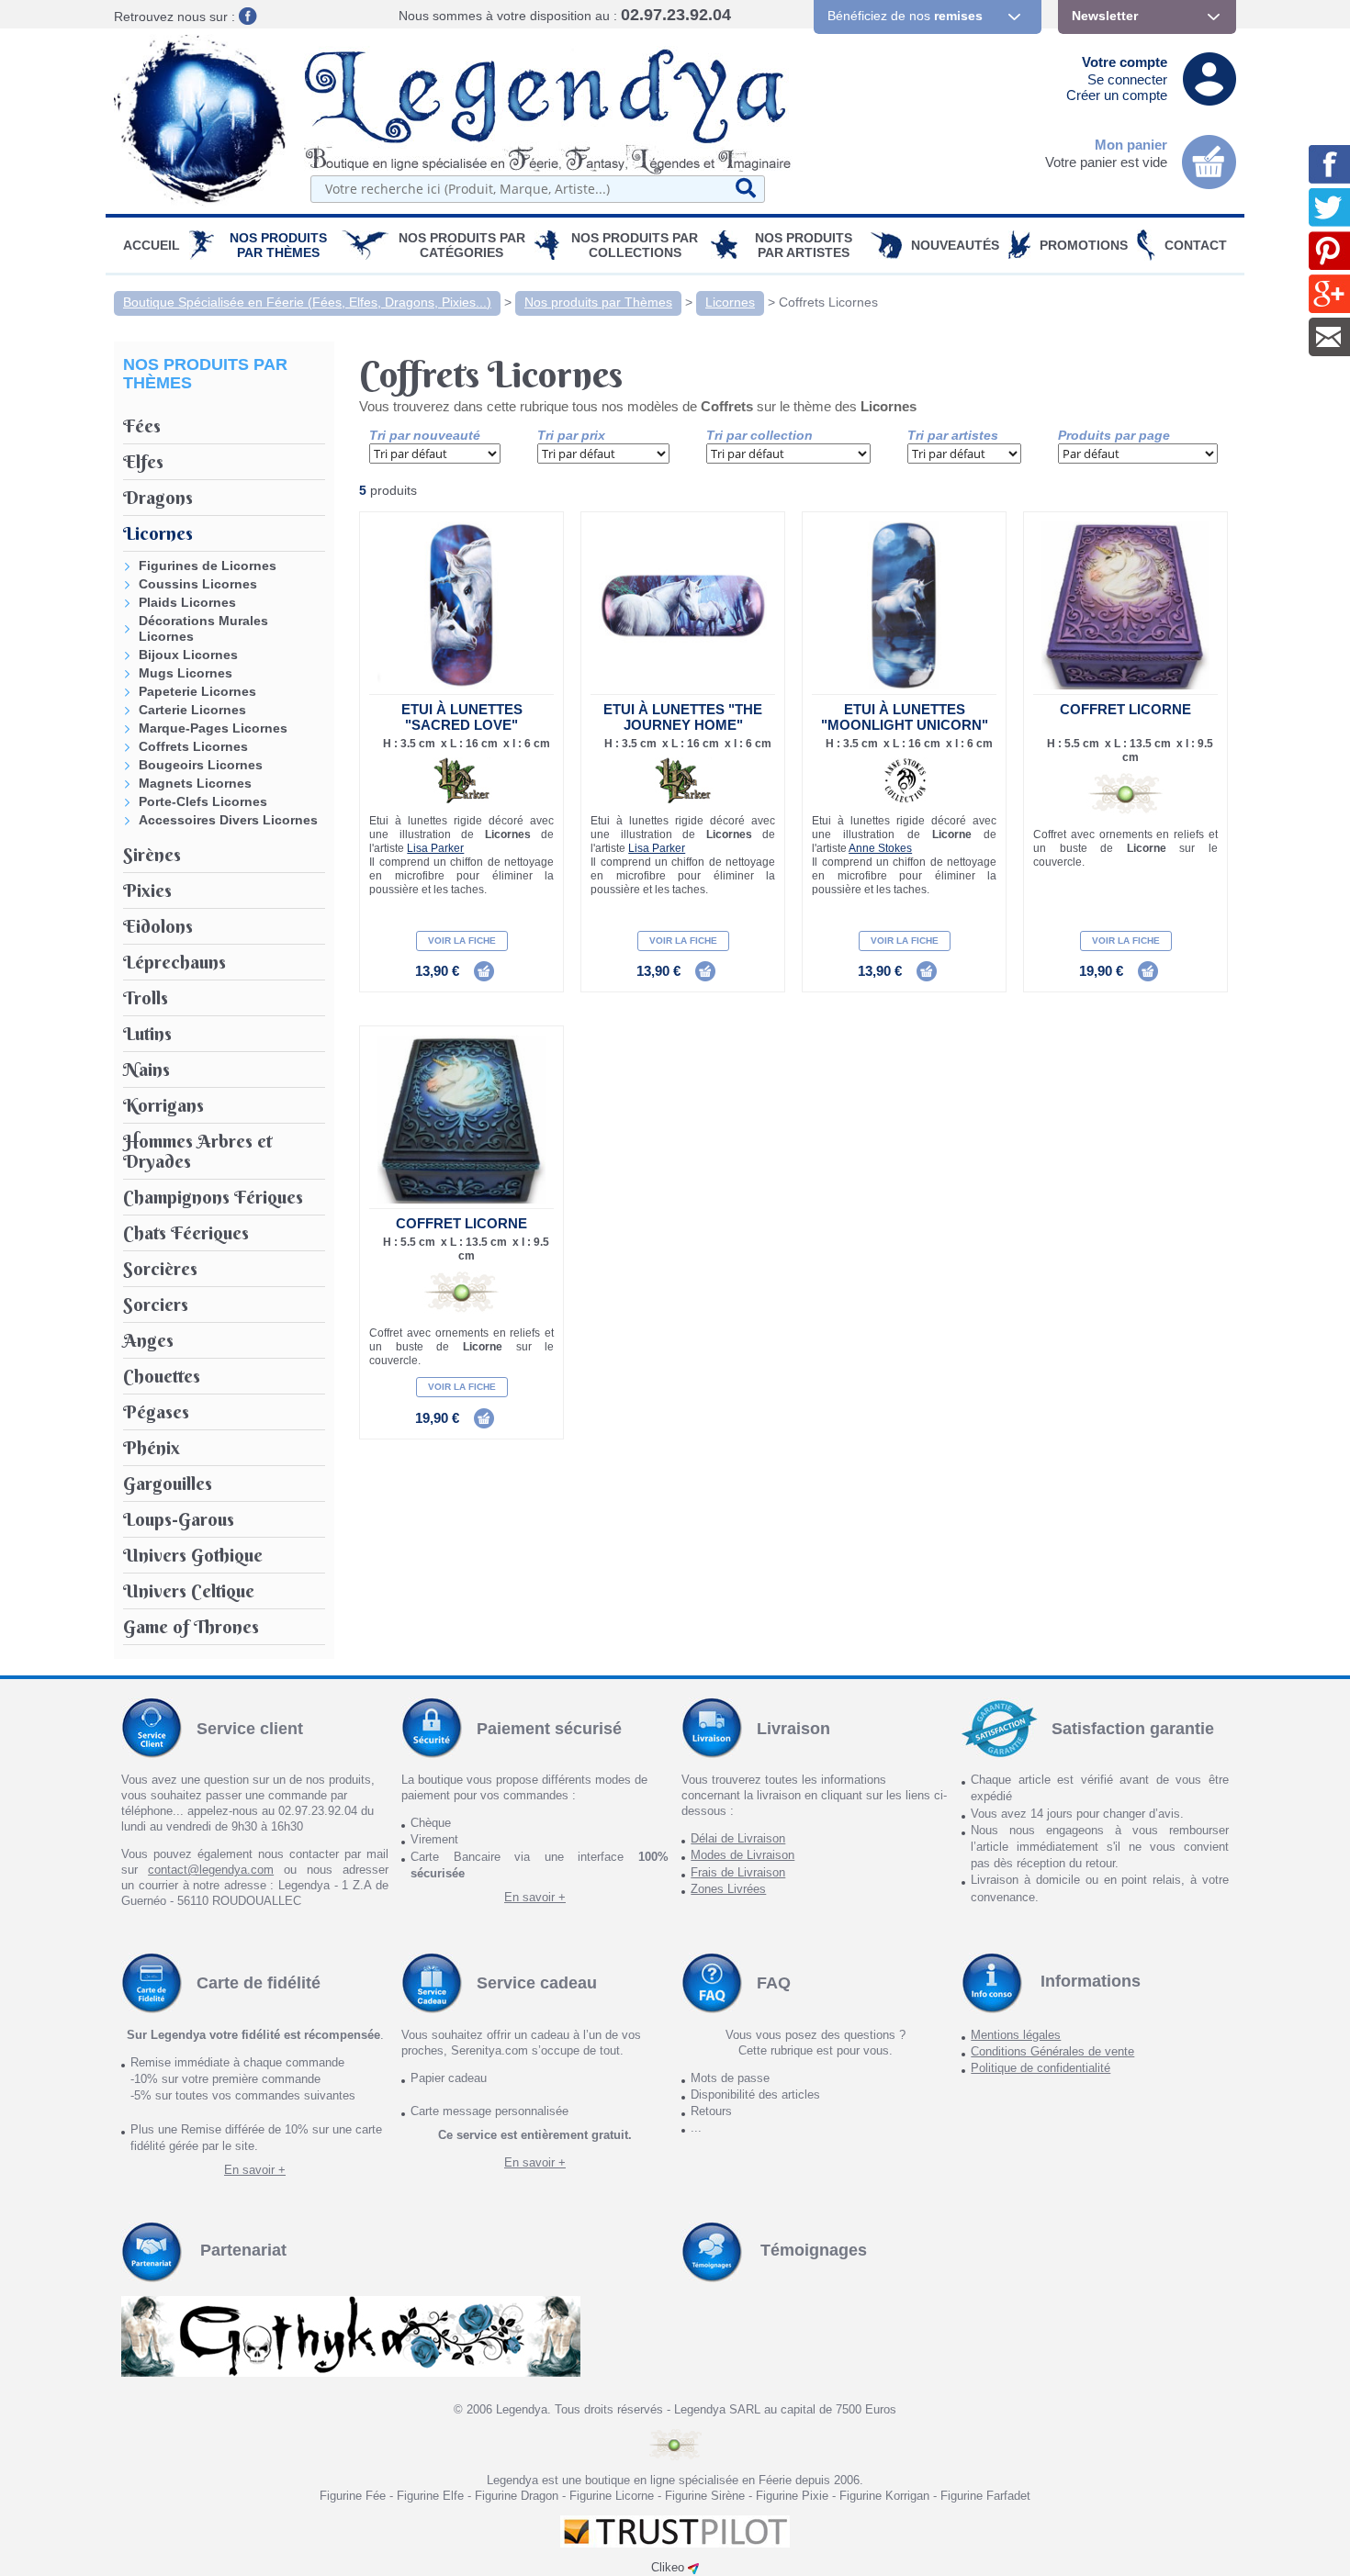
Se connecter (1127, 79)
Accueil (152, 245)
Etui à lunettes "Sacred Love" (462, 717)
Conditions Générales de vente (1052, 2051)
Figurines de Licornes (208, 566)
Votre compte (1125, 62)
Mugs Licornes (186, 673)
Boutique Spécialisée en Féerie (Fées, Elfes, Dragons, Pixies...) (307, 302)
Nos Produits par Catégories (462, 245)
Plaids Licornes (187, 602)
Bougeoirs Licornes (201, 765)
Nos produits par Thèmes (278, 245)
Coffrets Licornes (828, 302)
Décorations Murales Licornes (203, 628)
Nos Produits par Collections (635, 245)
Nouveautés (955, 245)
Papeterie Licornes (197, 691)
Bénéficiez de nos (905, 16)
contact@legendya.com (211, 1870)
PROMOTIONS (1084, 245)
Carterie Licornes (192, 710)
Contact (1196, 245)
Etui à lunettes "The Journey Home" (683, 717)
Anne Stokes (880, 848)
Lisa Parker (435, 848)
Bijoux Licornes (188, 655)
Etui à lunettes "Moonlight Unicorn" (905, 717)
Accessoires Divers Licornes (228, 820)
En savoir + (535, 1897)
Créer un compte (1117, 95)
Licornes (730, 302)
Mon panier (1131, 145)
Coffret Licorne (1125, 709)
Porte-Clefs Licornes (203, 801)
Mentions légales (1016, 2035)
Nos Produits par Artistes (804, 245)
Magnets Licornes (195, 783)
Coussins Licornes (198, 584)
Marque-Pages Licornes (213, 728)
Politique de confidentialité (1041, 2068)
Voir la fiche (462, 941)
